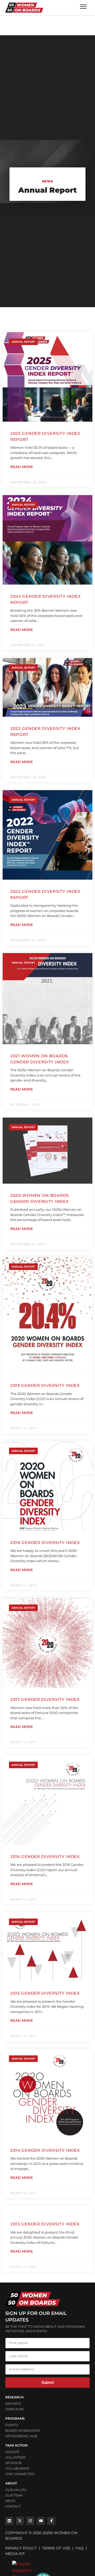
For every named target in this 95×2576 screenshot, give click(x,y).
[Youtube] (41, 2521)
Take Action (16, 2445)
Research (15, 2397)
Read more (22, 467)
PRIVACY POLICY (21, 2548)
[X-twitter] (20, 2521)
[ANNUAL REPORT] (47, 2209)
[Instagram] (30, 2521)
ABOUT (11, 2483)
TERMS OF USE (56, 2548)
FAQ (80, 2548)
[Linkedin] (9, 2521)
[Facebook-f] (51, 2521)
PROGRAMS (15, 2418)
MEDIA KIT (15, 2554)
